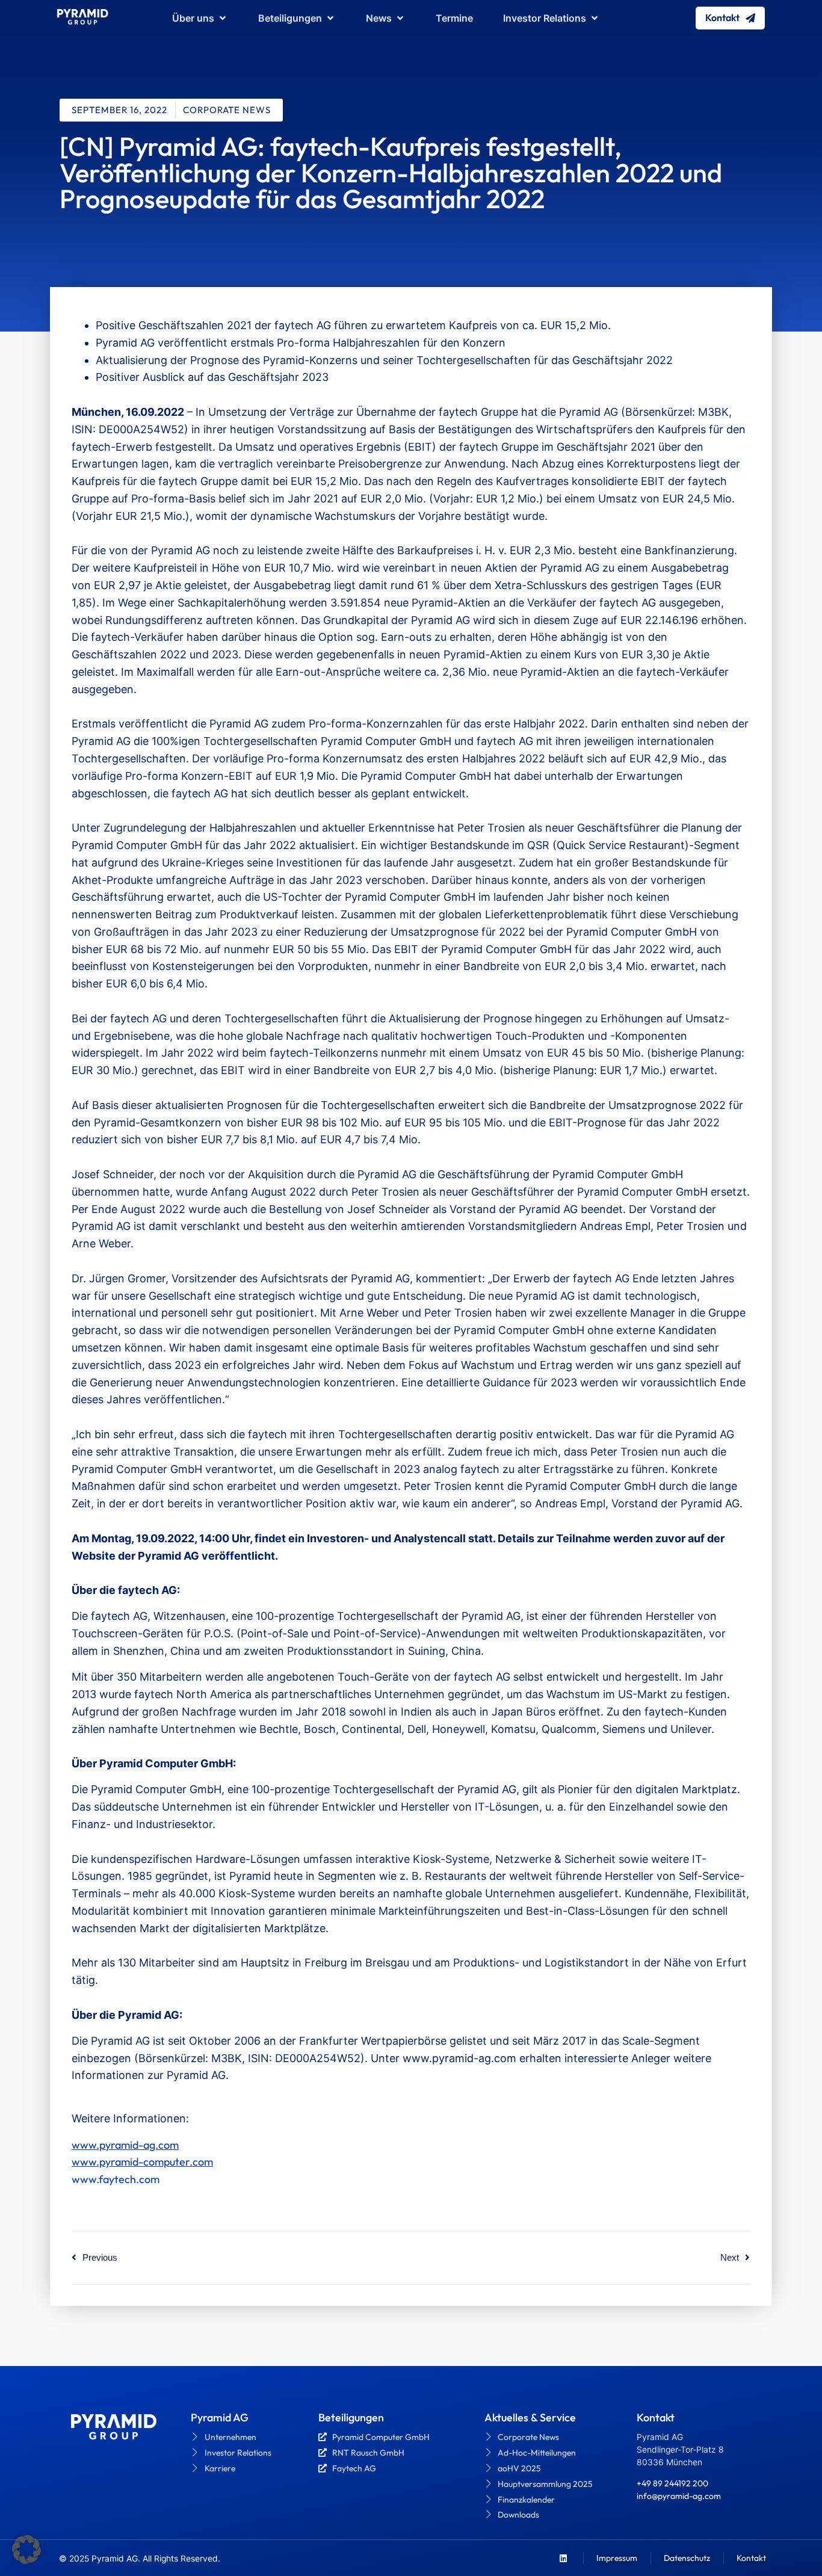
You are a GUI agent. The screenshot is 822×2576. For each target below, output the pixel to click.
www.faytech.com (116, 2179)
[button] (26, 2550)
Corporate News (227, 110)
